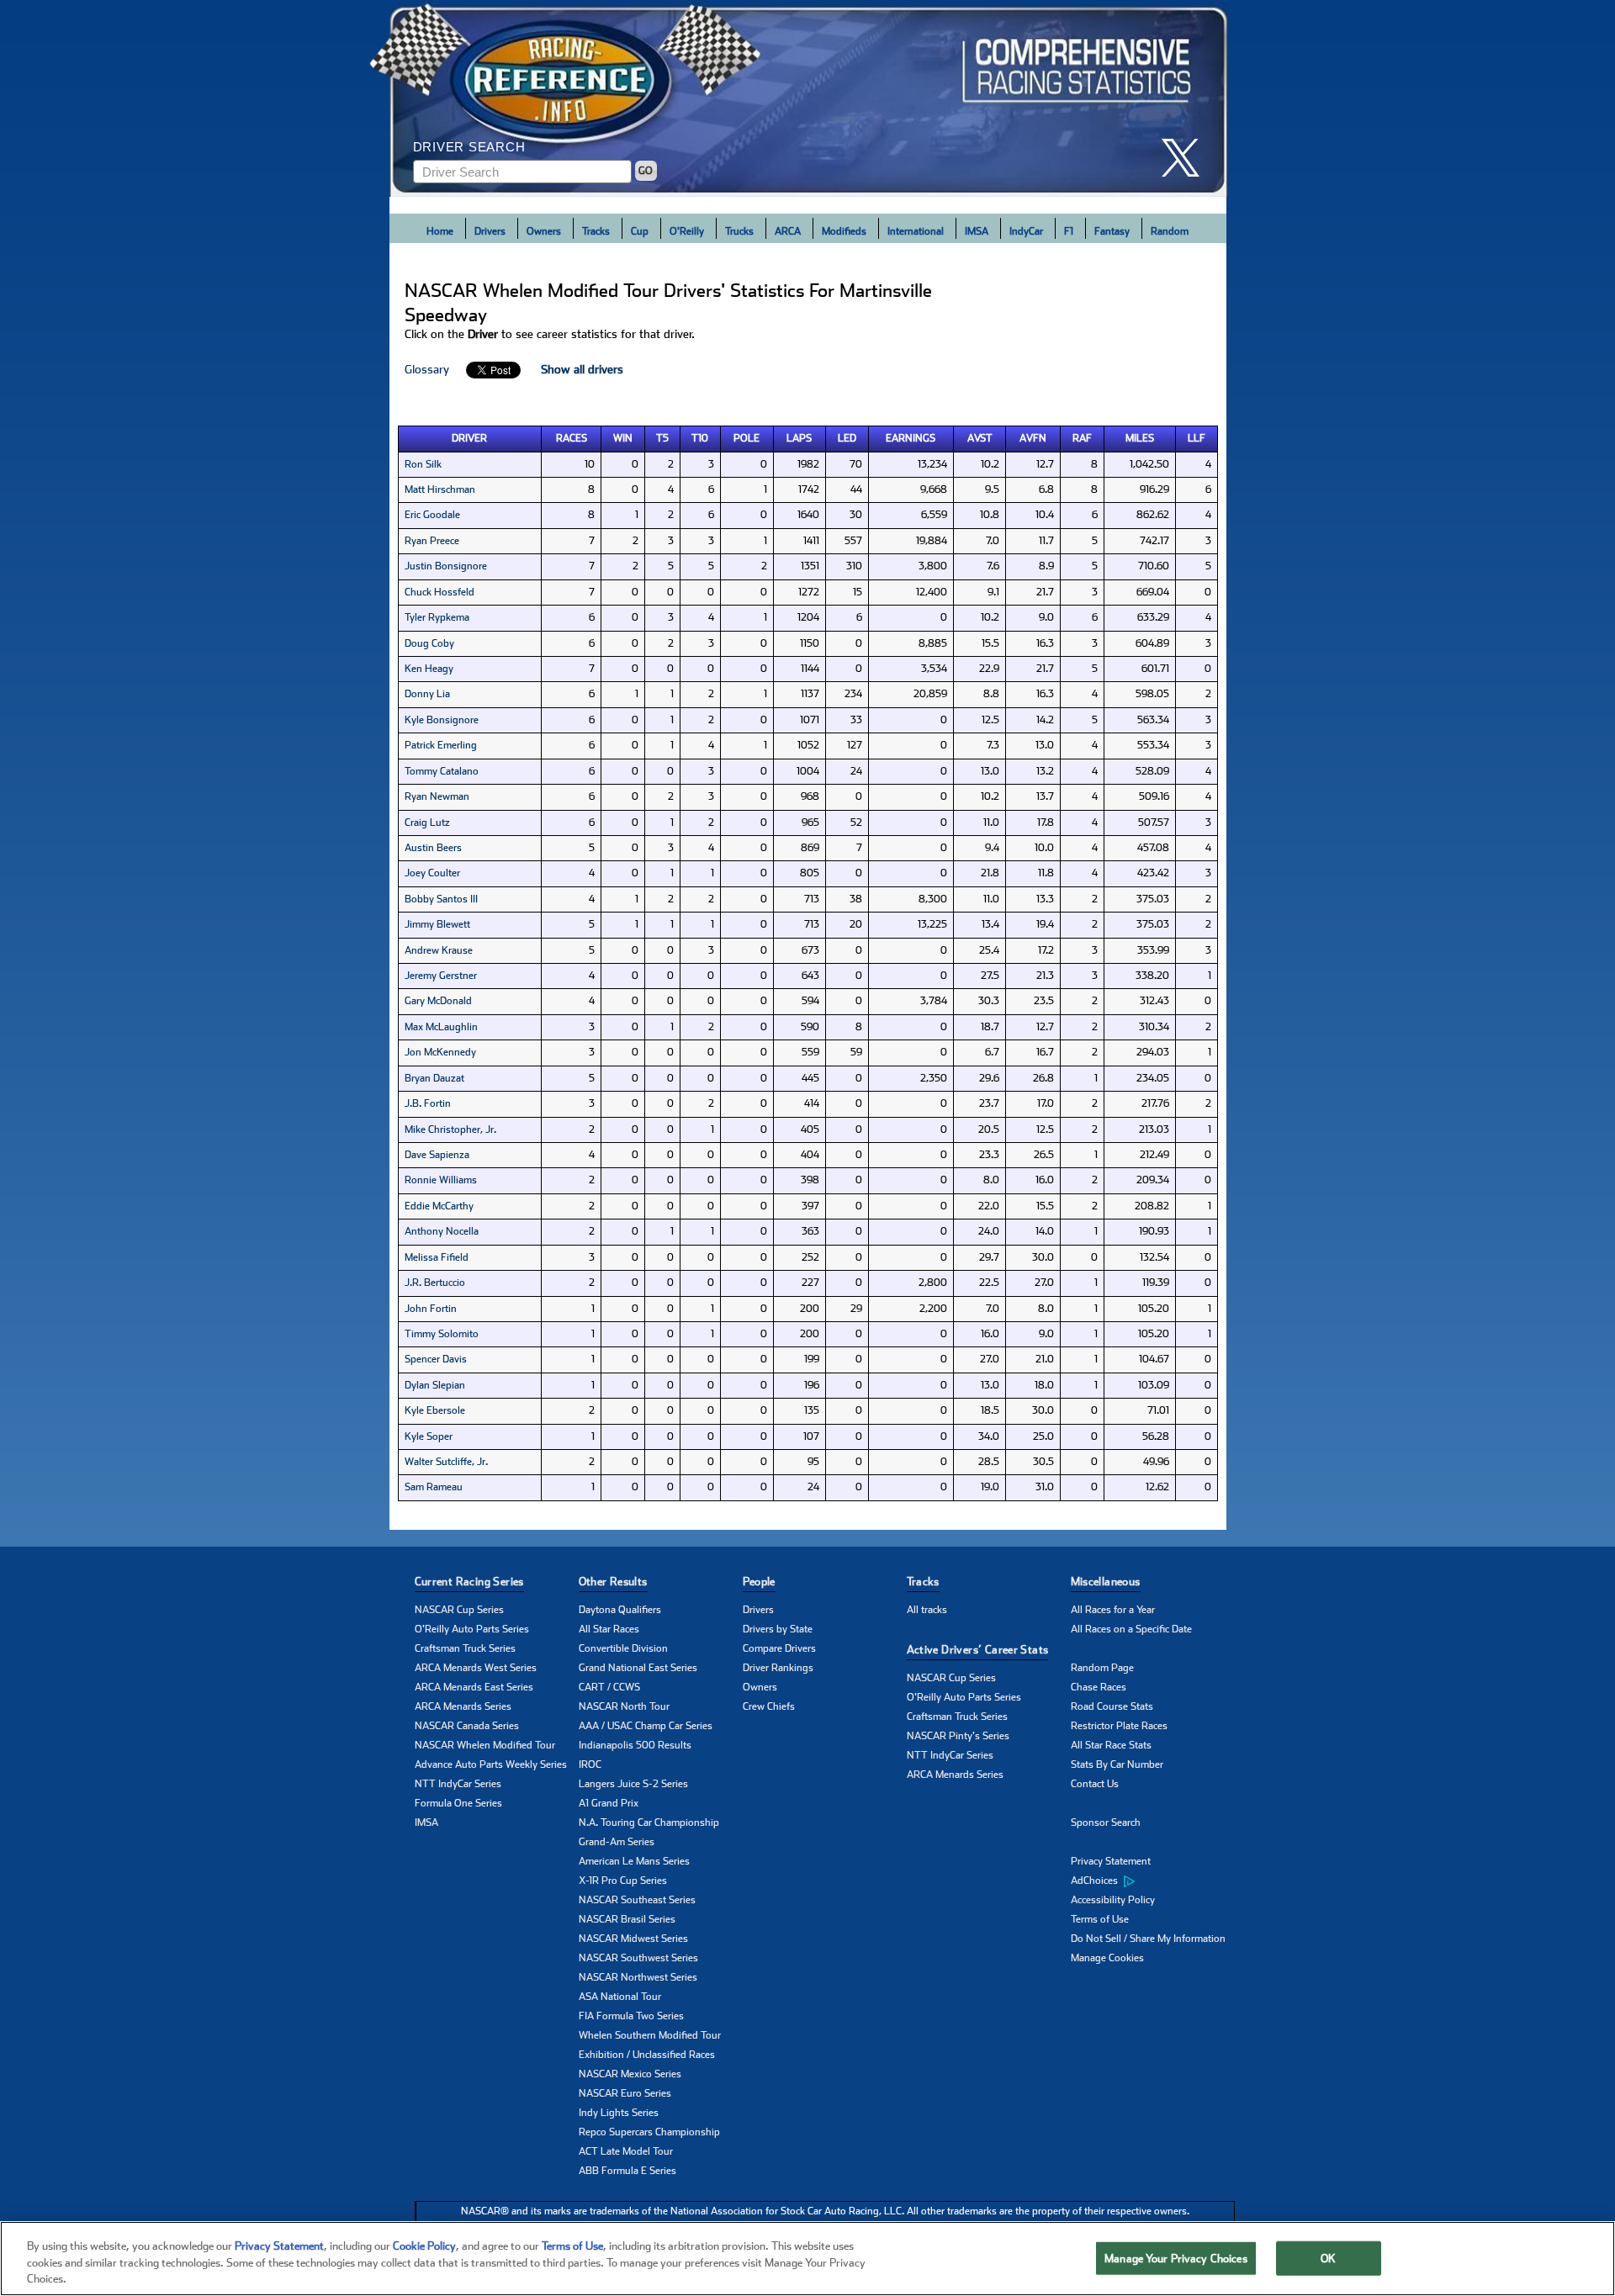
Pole (747, 438)
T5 (662, 438)
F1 (1069, 231)
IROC (590, 1764)
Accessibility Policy (1113, 1900)
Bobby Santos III (441, 899)
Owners (544, 231)
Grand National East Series (638, 1668)
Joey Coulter (432, 873)
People (759, 1582)
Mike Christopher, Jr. (450, 1129)
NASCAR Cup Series (459, 1610)
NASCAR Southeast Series (637, 1900)
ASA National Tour (620, 1997)
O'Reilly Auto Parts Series (472, 1629)
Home (440, 231)
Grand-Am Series (617, 1842)
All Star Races (609, 1629)
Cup (640, 231)
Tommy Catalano (442, 771)
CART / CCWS (609, 1687)
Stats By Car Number (1117, 1764)
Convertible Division (623, 1648)
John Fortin (431, 1309)
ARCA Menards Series (463, 1706)
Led (847, 438)
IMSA (977, 231)
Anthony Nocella (442, 1231)
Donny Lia (427, 694)
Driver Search (469, 147)
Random (1170, 231)
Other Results (613, 1582)
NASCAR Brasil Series (627, 1919)
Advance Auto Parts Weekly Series (491, 1764)
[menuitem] (1153, 1881)
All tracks (927, 1610)
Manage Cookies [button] (1107, 1958)
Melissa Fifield (437, 1257)
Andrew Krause (439, 950)
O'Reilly (687, 231)
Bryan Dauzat (434, 1078)
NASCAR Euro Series (625, 2093)
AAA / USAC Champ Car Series (646, 1726)
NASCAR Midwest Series (633, 1939)
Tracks (596, 231)
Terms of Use (1100, 1919)
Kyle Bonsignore (442, 720)
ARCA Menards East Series (474, 1687)
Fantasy (1112, 231)
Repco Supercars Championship (649, 2132)
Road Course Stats (1112, 1706)
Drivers (490, 231)
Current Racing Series (469, 1582)
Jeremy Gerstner (441, 976)
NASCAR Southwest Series (638, 1958)
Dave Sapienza (437, 1155)
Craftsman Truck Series (465, 1648)
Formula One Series (458, 1803)
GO (646, 171)
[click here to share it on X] (1187, 158)
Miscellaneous (1106, 1582)
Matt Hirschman (440, 489)
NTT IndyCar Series (458, 1784)
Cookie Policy (424, 2246)
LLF (1197, 438)
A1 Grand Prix (609, 1803)
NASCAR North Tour (624, 1706)
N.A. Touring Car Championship (649, 1823)
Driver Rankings (778, 1668)
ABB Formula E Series (627, 2171)
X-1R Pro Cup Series (623, 1881)
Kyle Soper (429, 1436)
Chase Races (1099, 1687)
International (916, 231)
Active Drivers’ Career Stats (978, 1650)
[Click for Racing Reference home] (808, 98)
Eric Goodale (432, 515)
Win (623, 438)
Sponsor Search (1106, 1823)
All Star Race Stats (1111, 1745)
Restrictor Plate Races (1119, 1726)
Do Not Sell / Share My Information (1148, 1939)
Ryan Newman (437, 796)
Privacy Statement (1111, 1861)
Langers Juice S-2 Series (633, 1784)
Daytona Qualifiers (620, 1610)
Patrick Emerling (441, 745)
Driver (469, 438)
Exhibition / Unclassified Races (647, 2055)
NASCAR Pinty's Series (958, 1736)
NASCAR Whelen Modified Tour (485, 1745)
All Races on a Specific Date (1131, 1629)
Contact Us (1095, 1784)
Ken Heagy (429, 669)
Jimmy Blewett (437, 924)
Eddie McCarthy (439, 1206)
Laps (799, 438)
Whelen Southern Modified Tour (650, 2035)
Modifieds (844, 231)
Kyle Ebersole (435, 1410)
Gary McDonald (438, 1001)
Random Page (1102, 1668)
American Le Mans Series (634, 1861)
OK (1328, 2258)
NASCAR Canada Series (467, 1726)
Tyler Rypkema (437, 617)
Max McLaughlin (441, 1027)
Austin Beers (433, 848)
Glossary (427, 369)
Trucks (739, 231)
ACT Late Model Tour (626, 2151)
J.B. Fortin (428, 1103)
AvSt (980, 438)
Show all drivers (582, 369)
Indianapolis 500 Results (635, 1745)
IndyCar (1026, 231)
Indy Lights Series (619, 2113)
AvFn (1033, 438)
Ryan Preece (432, 541)
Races (572, 438)
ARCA (788, 231)
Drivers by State (778, 1629)
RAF (1082, 438)
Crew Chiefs (769, 1706)
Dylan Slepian (435, 1385)
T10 (700, 438)
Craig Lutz (427, 823)
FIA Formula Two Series (631, 2016)
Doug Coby (429, 643)
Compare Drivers (779, 1648)
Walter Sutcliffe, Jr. (446, 1462)
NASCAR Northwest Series (638, 1977)
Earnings (911, 438)
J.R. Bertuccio (435, 1283)
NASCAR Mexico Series (630, 2074)
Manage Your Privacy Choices (1176, 2258)
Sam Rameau (434, 1487)
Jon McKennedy (440, 1052)
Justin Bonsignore (446, 566)
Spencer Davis (436, 1359)
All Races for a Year (1113, 1610)
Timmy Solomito (442, 1334)
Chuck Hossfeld (439, 592)
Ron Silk (423, 464)
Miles (1140, 438)
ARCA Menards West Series (476, 1668)
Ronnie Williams (441, 1180)
